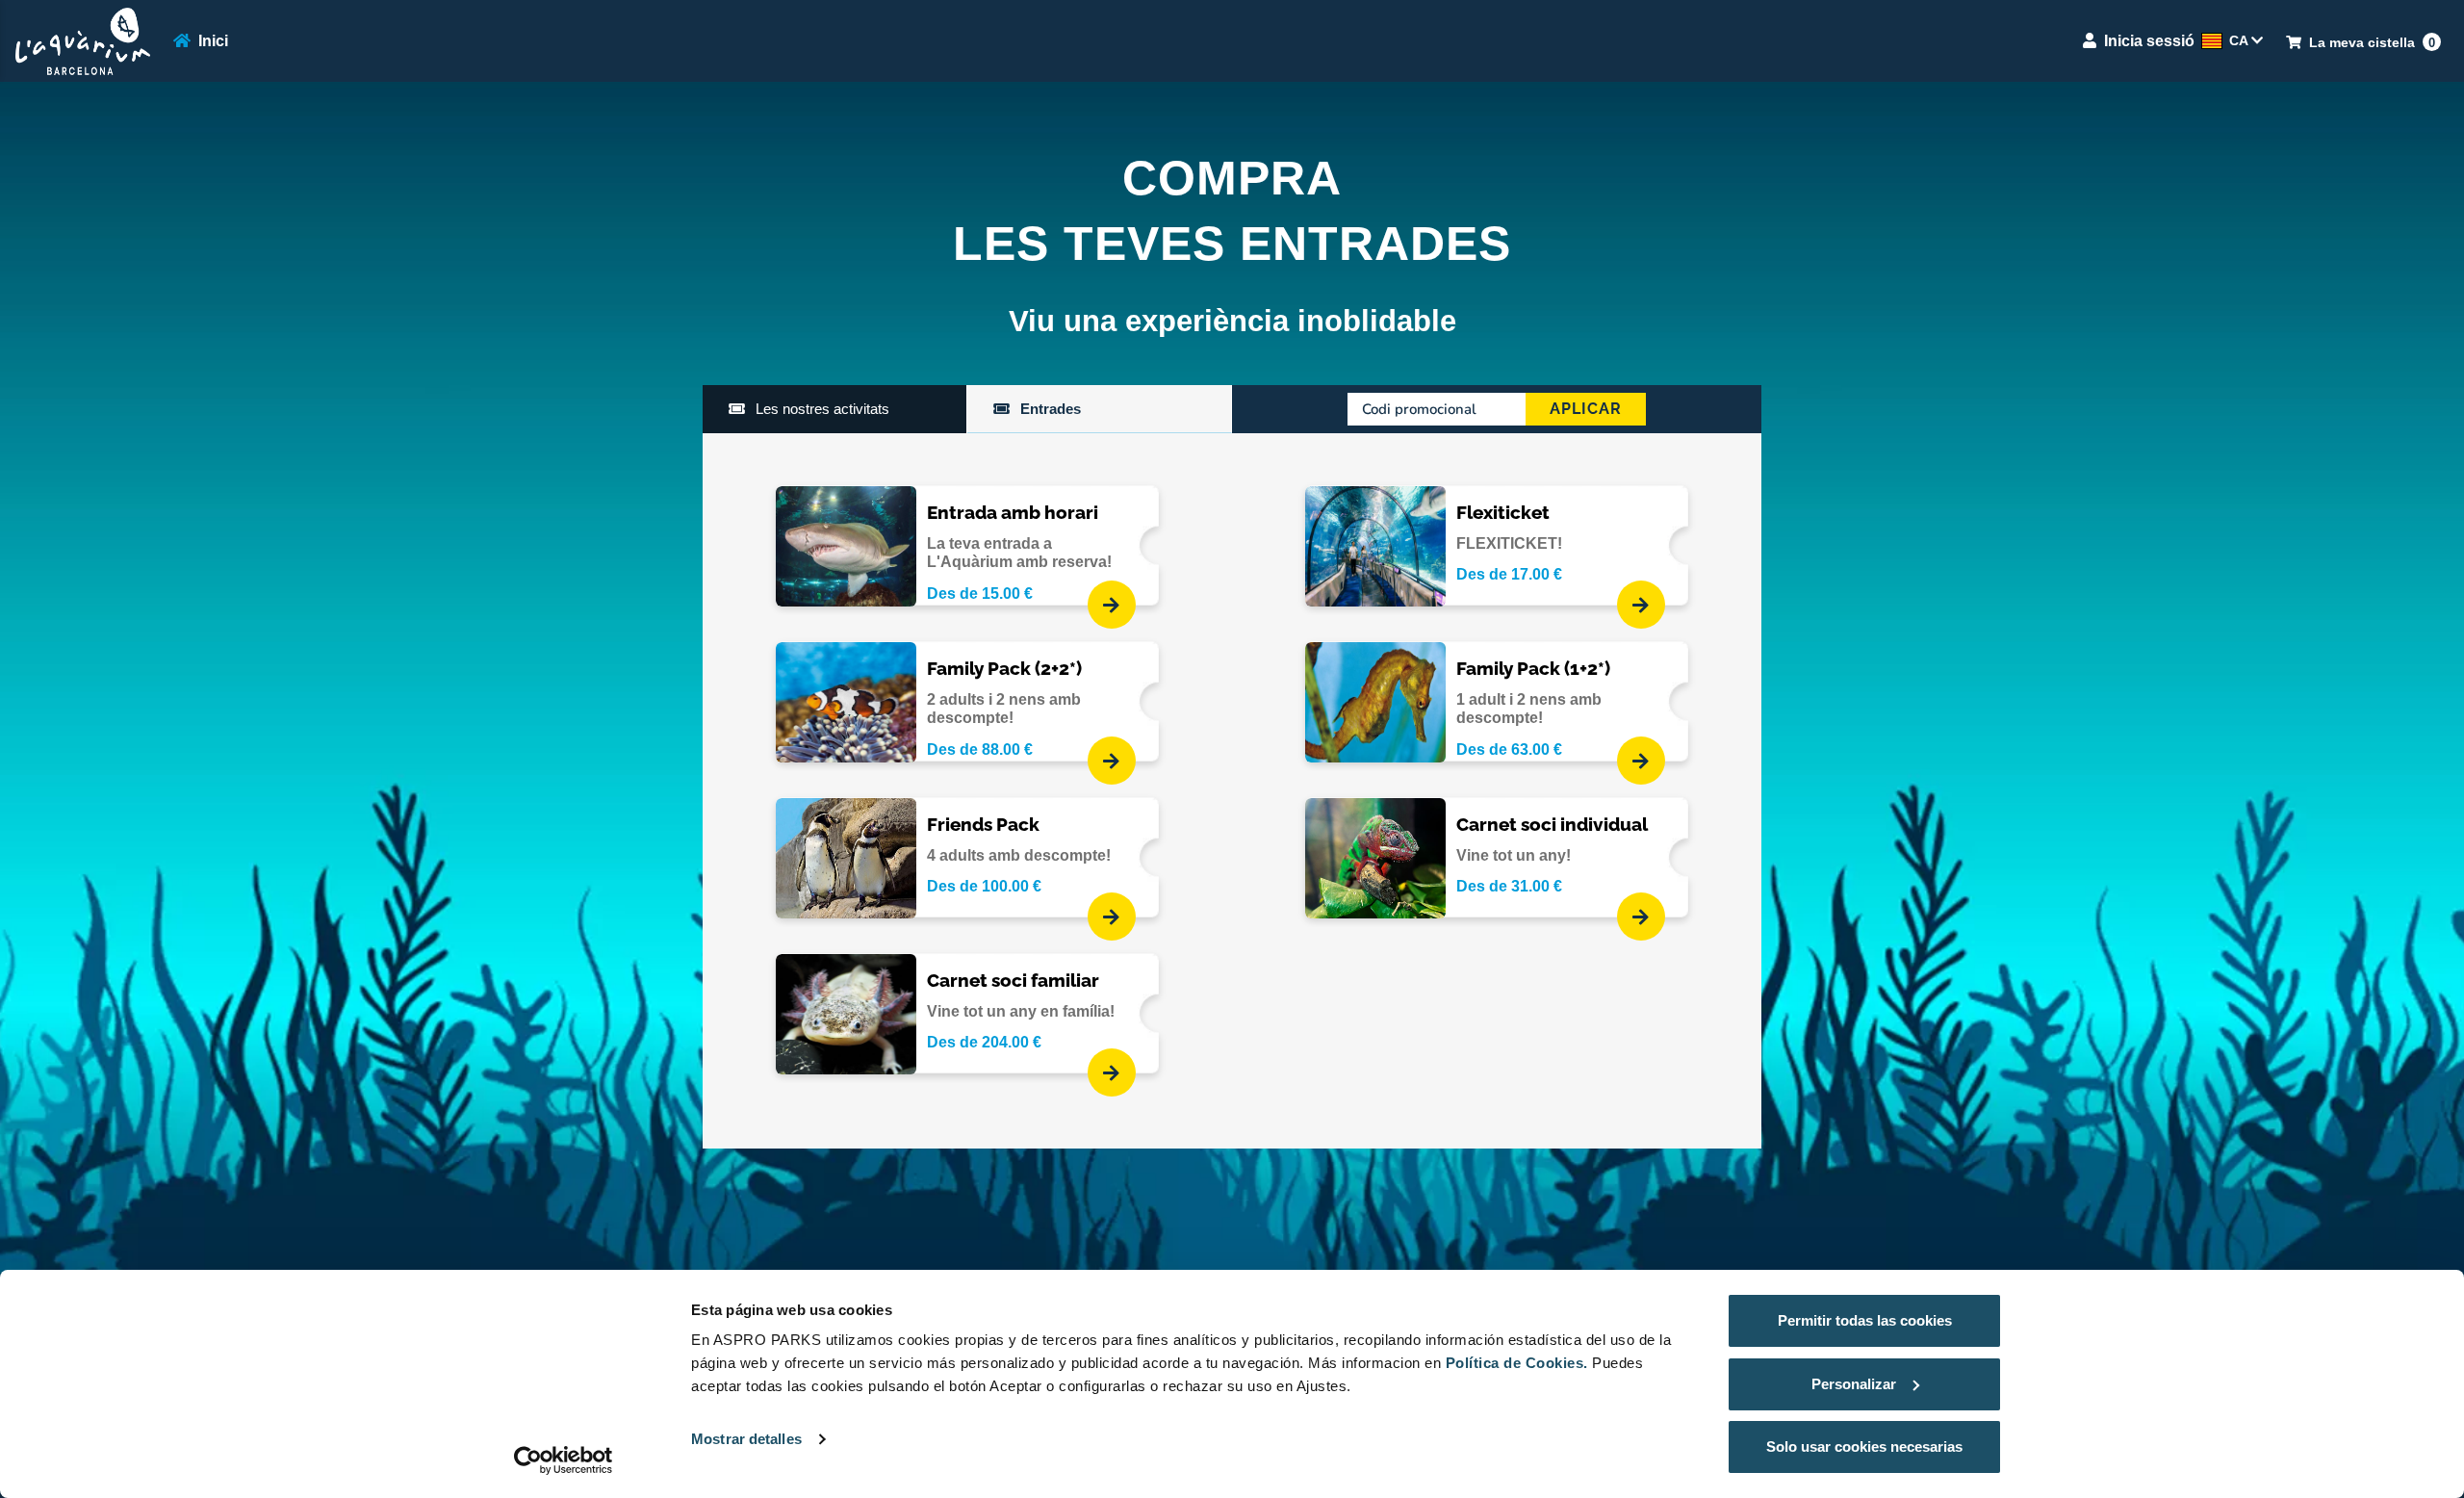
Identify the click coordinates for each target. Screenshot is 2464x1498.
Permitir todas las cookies (1865, 1320)
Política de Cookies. (1517, 1363)
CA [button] (2240, 40)
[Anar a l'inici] (83, 41)
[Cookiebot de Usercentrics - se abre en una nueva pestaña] (564, 1460)
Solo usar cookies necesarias (1864, 1446)
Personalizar (1854, 1384)
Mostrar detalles (746, 1439)
